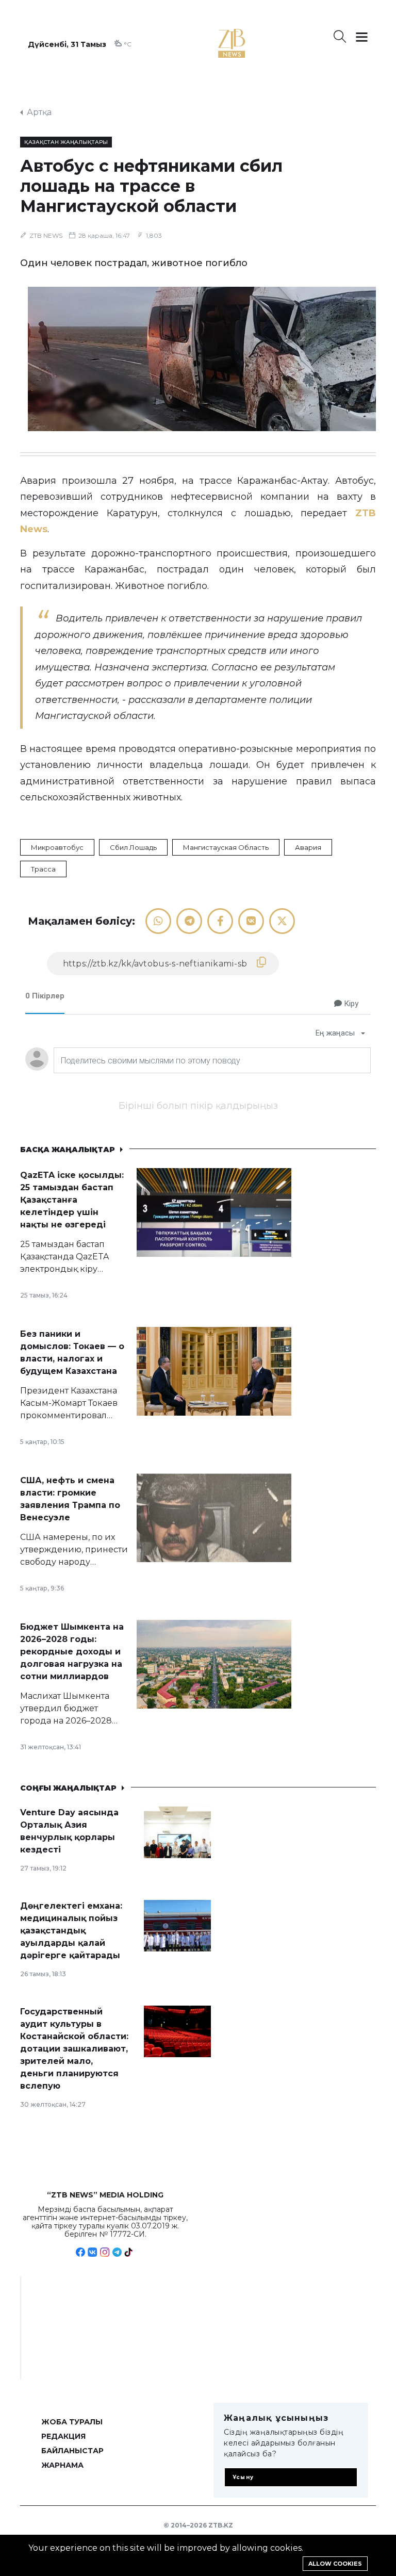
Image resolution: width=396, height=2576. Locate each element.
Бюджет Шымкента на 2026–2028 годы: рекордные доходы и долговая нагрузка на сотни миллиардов (72, 1652)
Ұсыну (243, 2477)
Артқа (39, 112)
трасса (43, 869)
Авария (308, 847)
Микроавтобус (57, 847)
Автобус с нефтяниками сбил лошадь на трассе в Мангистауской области (151, 186)
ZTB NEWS (46, 235)
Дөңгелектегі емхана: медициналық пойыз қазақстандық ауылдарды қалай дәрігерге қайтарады (71, 1931)
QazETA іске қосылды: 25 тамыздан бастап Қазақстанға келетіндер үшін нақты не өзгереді (72, 1200)
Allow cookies (335, 2564)
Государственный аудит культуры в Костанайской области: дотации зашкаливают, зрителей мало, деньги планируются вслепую (74, 2049)
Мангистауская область (226, 847)
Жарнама (62, 2465)
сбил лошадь (133, 847)
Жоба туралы (72, 2422)
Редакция (63, 2436)
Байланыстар (72, 2451)
